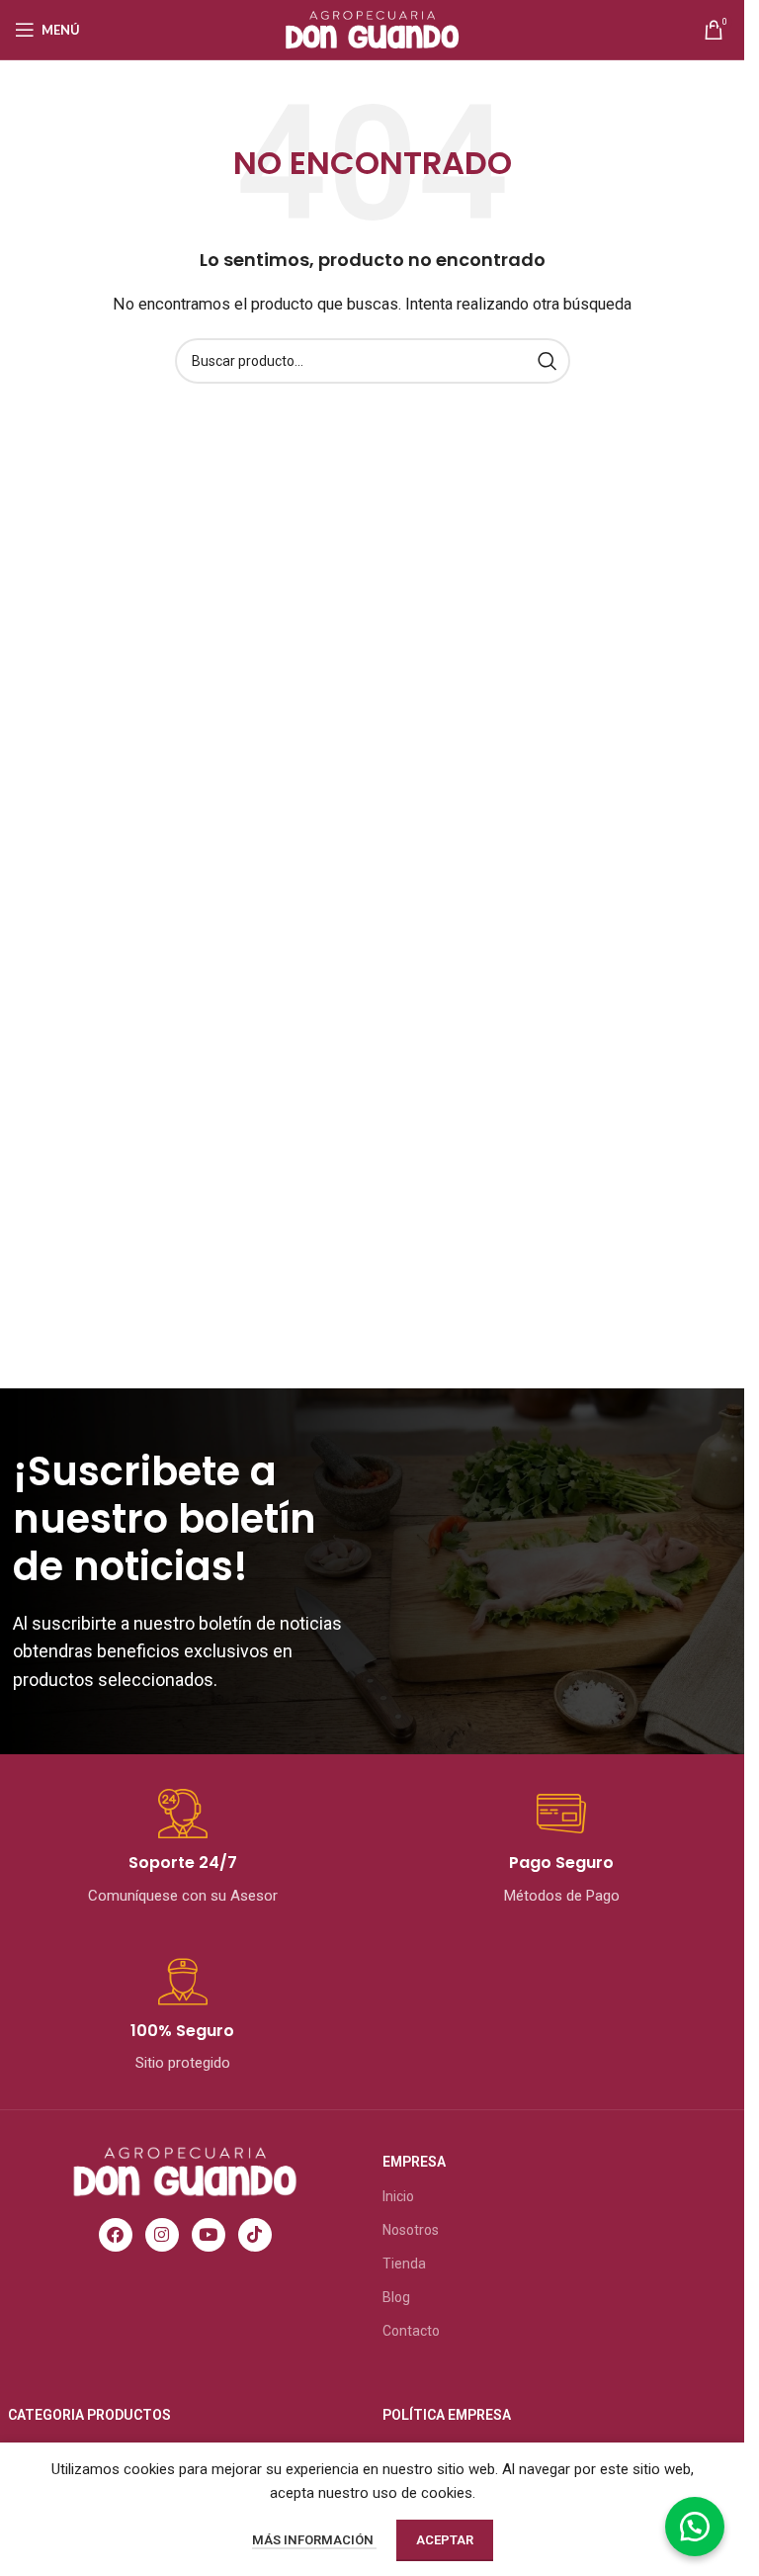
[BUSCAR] (548, 361)
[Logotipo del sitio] (372, 29)
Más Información (314, 2540)
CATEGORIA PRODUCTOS (89, 2415)
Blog (396, 2297)
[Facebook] (116, 2235)
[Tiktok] (255, 2235)
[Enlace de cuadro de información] (183, 1848)
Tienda (404, 2264)
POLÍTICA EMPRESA (447, 2415)
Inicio (398, 2196)
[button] (695, 2527)
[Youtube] (209, 2235)
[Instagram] (162, 2235)
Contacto (411, 2331)
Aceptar (445, 2540)
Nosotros (411, 2230)
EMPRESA (414, 2162)
